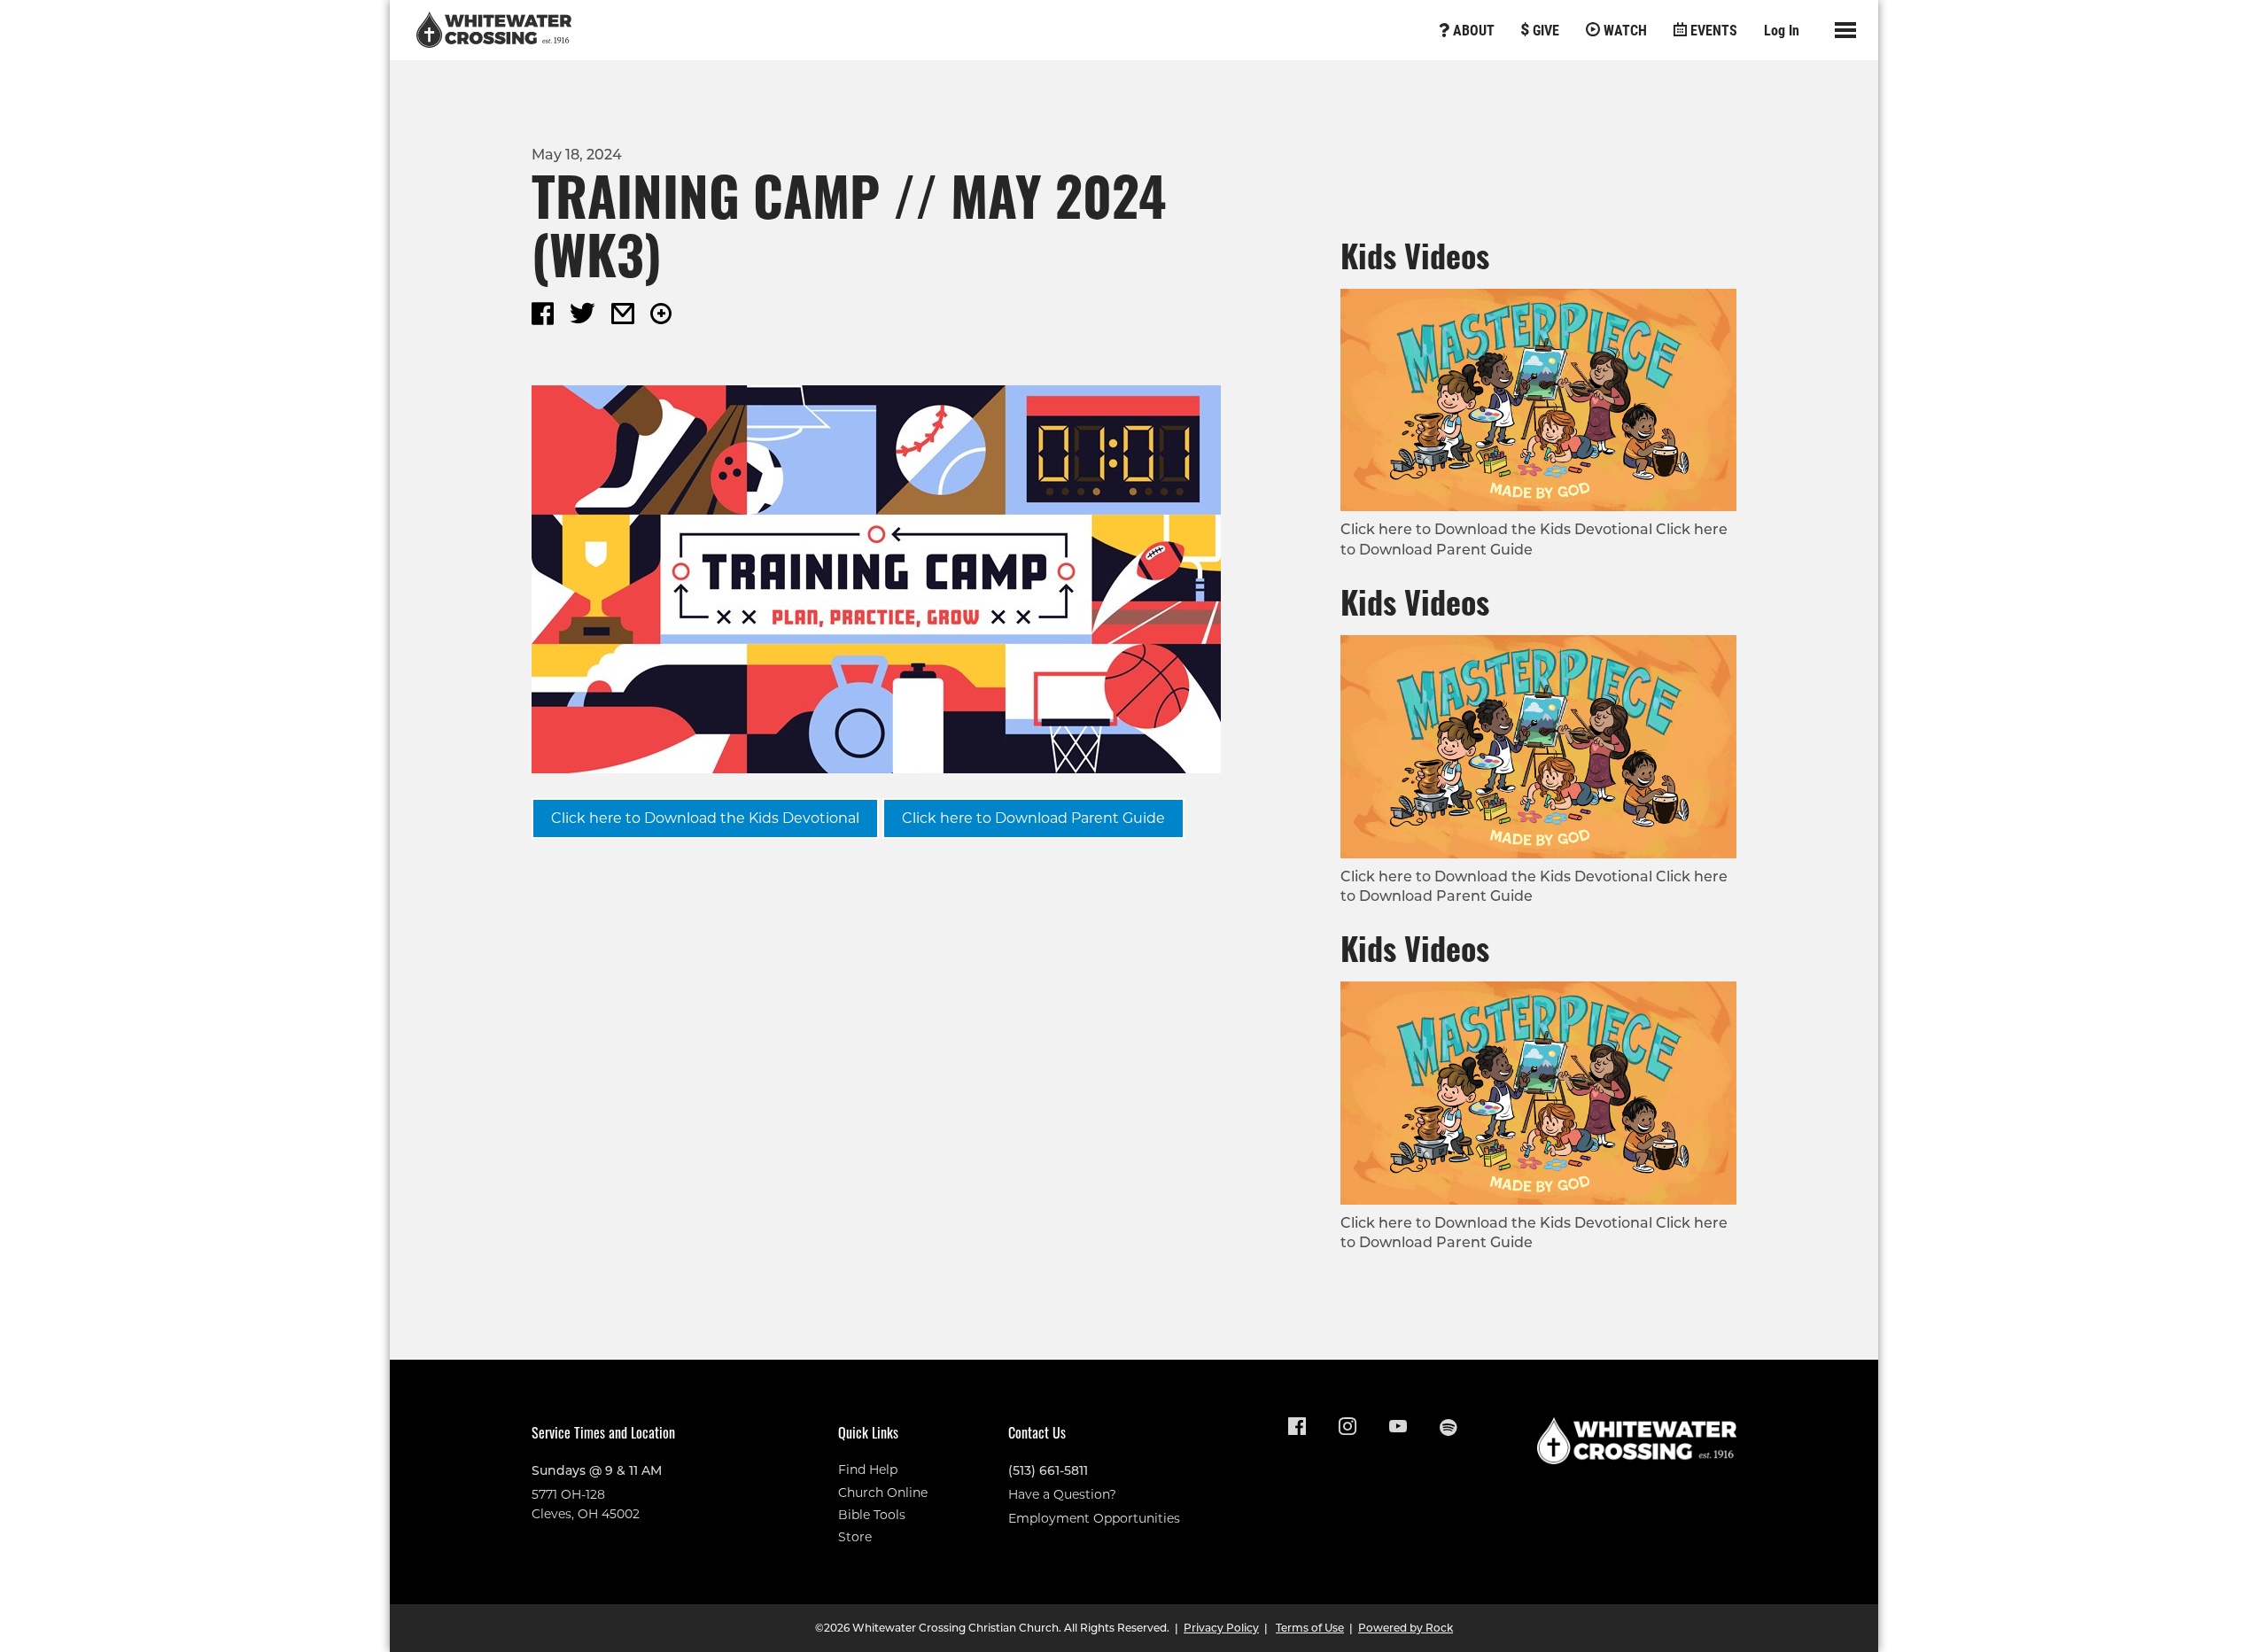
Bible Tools (872, 1515)
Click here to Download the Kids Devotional (705, 818)
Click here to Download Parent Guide (1033, 818)
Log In (1782, 30)
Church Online (883, 1493)
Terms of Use (1310, 1628)
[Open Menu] (1845, 30)
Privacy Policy (1221, 1628)
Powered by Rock (1406, 1628)
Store (855, 1537)
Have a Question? (1062, 1494)
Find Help (868, 1470)
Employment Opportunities (1094, 1518)
